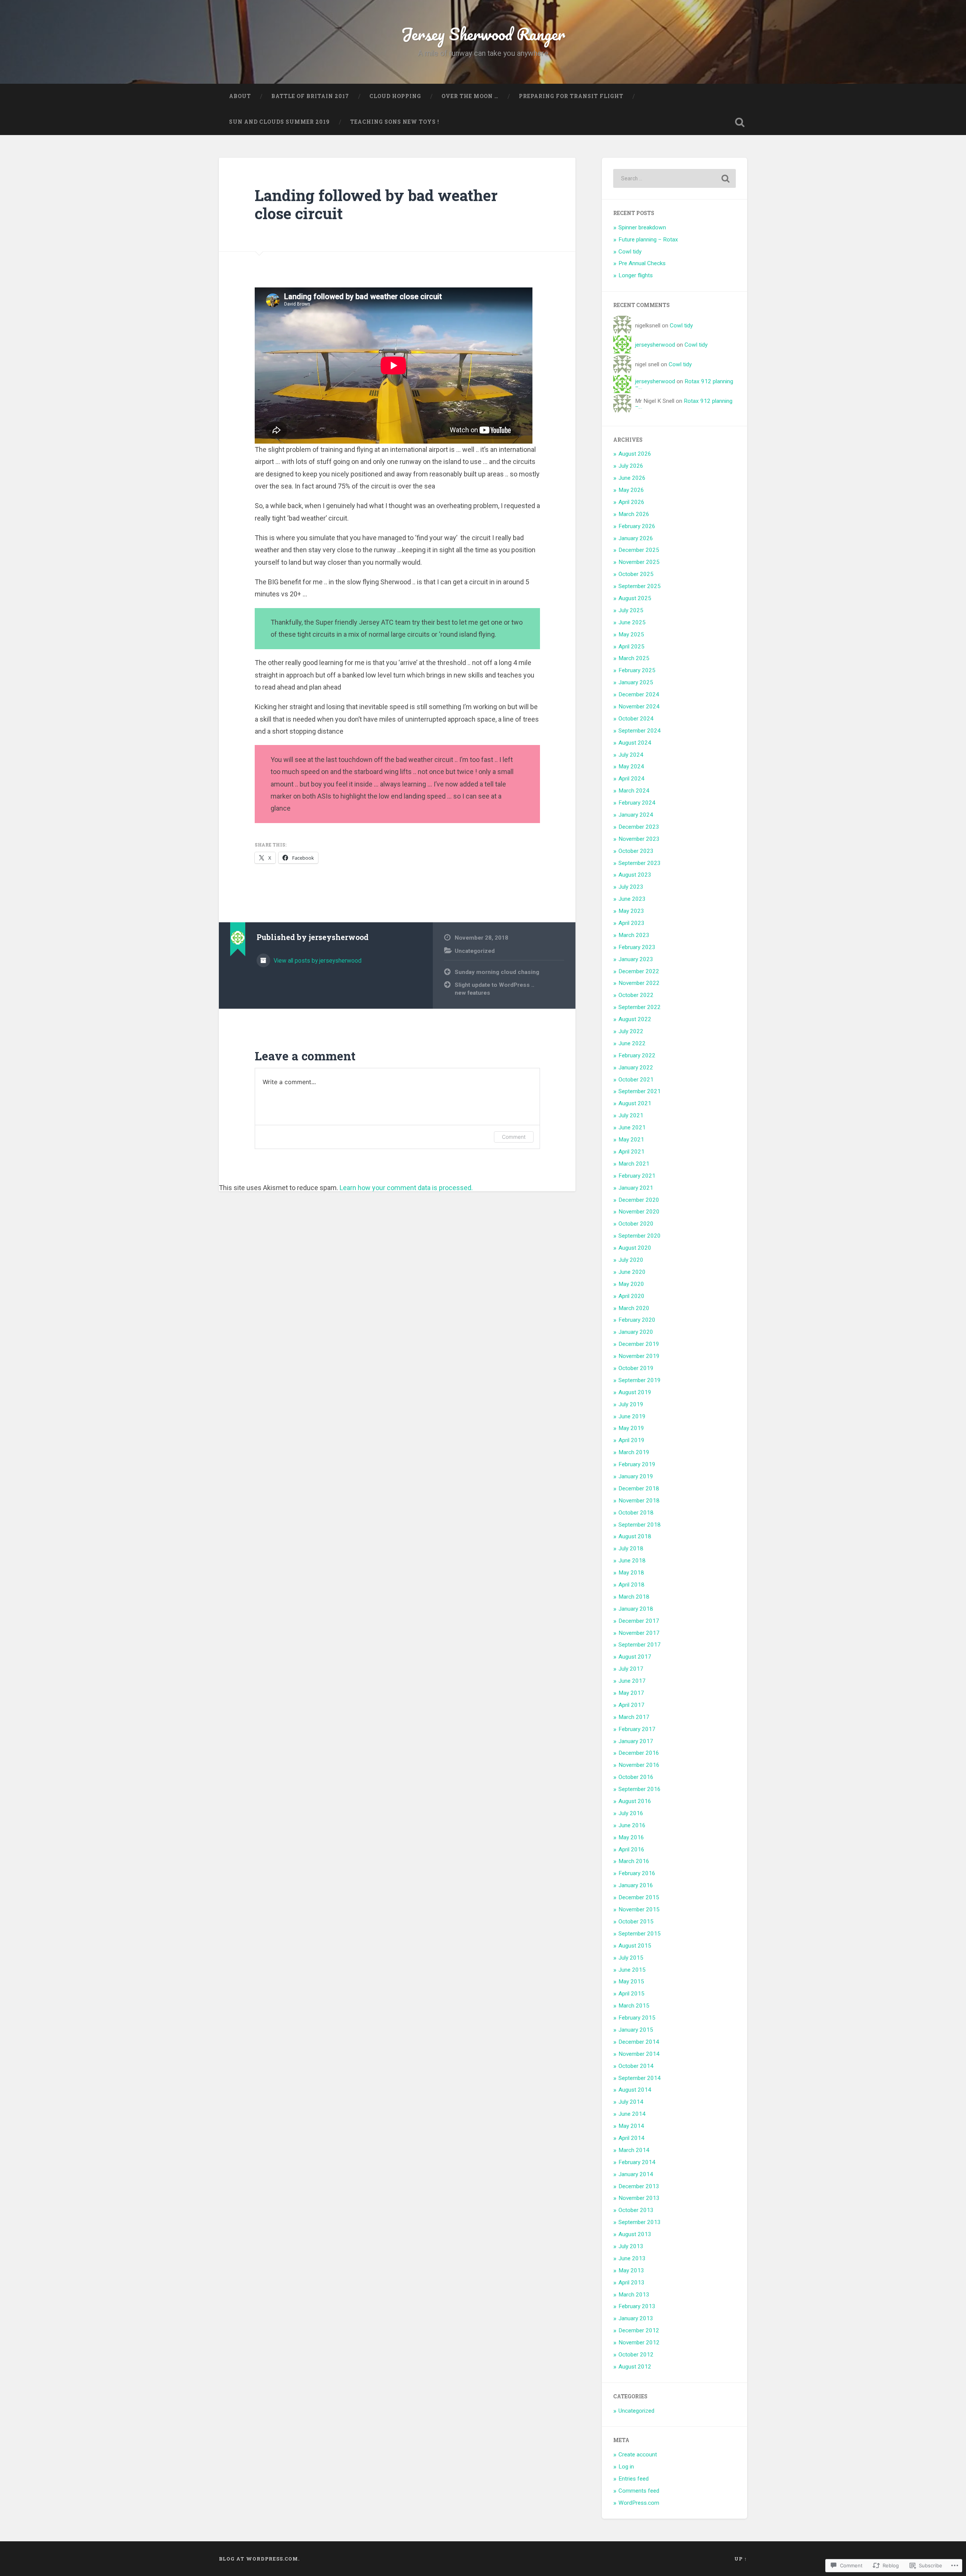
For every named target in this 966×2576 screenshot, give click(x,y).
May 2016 (631, 1837)
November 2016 (639, 1765)
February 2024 (637, 803)
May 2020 (631, 1284)
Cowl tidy (630, 252)
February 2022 (637, 1055)
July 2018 (631, 1548)
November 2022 (639, 983)
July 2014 (631, 2102)
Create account (638, 2455)
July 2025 (631, 610)
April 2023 (631, 923)
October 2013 (636, 2210)
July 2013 (631, 2246)
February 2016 (637, 1873)
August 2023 (635, 875)
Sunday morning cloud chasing (497, 972)
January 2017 (636, 1741)
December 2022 (639, 971)
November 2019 (639, 1356)
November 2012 (639, 2343)
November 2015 (639, 1909)
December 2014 (639, 2042)
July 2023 (631, 887)
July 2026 (631, 466)
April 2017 (631, 1705)
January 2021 (636, 1188)
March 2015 (634, 2006)
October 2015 (636, 1922)
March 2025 (634, 658)
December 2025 (639, 550)
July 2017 (631, 1669)
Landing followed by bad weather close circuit (376, 204)
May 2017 (631, 1693)
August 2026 (635, 454)
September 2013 (640, 2222)
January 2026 (636, 538)
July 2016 (631, 1813)
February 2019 (637, 1464)
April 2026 (631, 502)
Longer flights (636, 275)
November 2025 (639, 562)
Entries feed (634, 2479)
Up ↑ (741, 2559)
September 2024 (640, 731)
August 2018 (635, 1536)
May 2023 (631, 911)
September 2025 (640, 586)
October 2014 (636, 2066)
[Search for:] (675, 178)
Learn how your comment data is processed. (406, 1188)
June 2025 (632, 622)
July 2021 (631, 1115)
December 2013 (639, 2186)
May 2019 (631, 1428)
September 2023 (640, 863)
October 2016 (636, 1777)
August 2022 (635, 1019)
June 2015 (632, 1970)
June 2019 (632, 1416)
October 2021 (636, 1080)
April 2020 (631, 1296)
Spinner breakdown (642, 227)
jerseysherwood (655, 345)
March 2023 (634, 935)
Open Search (740, 122)
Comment (514, 1137)
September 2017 (640, 1645)
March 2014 (634, 2150)
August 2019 (635, 1392)
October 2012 (636, 2355)
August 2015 (635, 1946)
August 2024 (635, 743)
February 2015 (637, 2018)
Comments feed (639, 2491)
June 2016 (632, 1825)
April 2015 (631, 1994)
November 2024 (639, 707)
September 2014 (640, 2078)
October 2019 (636, 1368)
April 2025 (631, 647)
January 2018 (636, 1609)
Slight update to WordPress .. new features (495, 989)
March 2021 (634, 1164)
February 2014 (637, 2162)
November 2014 (639, 2054)
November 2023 (639, 839)
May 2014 (631, 2126)
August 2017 (635, 1657)
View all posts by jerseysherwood (317, 961)
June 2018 (632, 1561)
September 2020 (640, 1236)
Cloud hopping (395, 96)
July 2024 (631, 755)
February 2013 (637, 2306)
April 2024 (631, 779)
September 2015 (640, 1934)
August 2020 (635, 1248)
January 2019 (636, 1476)
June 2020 (632, 1272)
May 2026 (631, 490)
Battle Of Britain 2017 (310, 96)
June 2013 (632, 2258)
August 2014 (635, 2090)
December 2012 (639, 2330)
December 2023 (639, 827)
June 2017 (632, 1681)
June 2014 (632, 2114)
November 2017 (639, 1633)
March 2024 (634, 791)
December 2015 (639, 1897)
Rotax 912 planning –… (684, 404)
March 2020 (634, 1308)
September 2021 (640, 1091)
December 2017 (639, 1621)
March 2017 (634, 1717)
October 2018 (636, 1513)
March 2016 (634, 1861)
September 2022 (640, 1007)
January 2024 (636, 815)
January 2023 (636, 959)
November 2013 (639, 2198)
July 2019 (631, 1404)
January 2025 (636, 682)
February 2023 (637, 947)
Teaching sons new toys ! (395, 122)
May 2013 (631, 2270)
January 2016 (636, 1885)
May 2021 (631, 1140)
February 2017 (637, 1729)
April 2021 (631, 1152)
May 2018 (631, 1573)
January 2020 (636, 1332)
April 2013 (631, 2283)
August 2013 (635, 2234)
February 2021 (637, 1176)
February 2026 (637, 526)
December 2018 (639, 1488)
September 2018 (640, 1525)
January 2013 (636, 2318)
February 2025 (637, 670)
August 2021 (635, 1103)
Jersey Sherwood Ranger (483, 34)
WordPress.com (639, 2503)
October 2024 (636, 719)
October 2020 (636, 1224)
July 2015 (631, 1958)
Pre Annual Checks (642, 263)
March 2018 (634, 1597)
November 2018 (639, 1501)
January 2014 (636, 2174)
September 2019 (640, 1380)
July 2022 (631, 1031)
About (240, 96)
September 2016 (640, 1789)
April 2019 (631, 1440)
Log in (626, 2467)
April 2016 (631, 1849)
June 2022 (632, 1043)
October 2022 (636, 995)
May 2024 (631, 767)
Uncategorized (475, 951)
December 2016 (639, 1753)
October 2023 (636, 851)
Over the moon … (470, 96)
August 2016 (635, 1801)
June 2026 (632, 478)
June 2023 (632, 899)
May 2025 (631, 634)
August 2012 (635, 2367)
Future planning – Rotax (648, 240)
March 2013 (634, 2295)
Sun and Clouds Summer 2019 (279, 122)
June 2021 (632, 1127)
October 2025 (636, 574)
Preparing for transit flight (571, 96)
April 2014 (631, 2138)
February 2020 (637, 1320)
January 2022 (636, 1068)
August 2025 (635, 598)
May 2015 (631, 1982)
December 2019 (639, 1344)
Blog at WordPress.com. (259, 2559)
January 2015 (636, 2030)
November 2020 (639, 1212)
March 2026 (634, 514)
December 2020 (639, 1200)
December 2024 (639, 694)
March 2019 (634, 1452)
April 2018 (631, 1585)
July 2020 (631, 1260)
